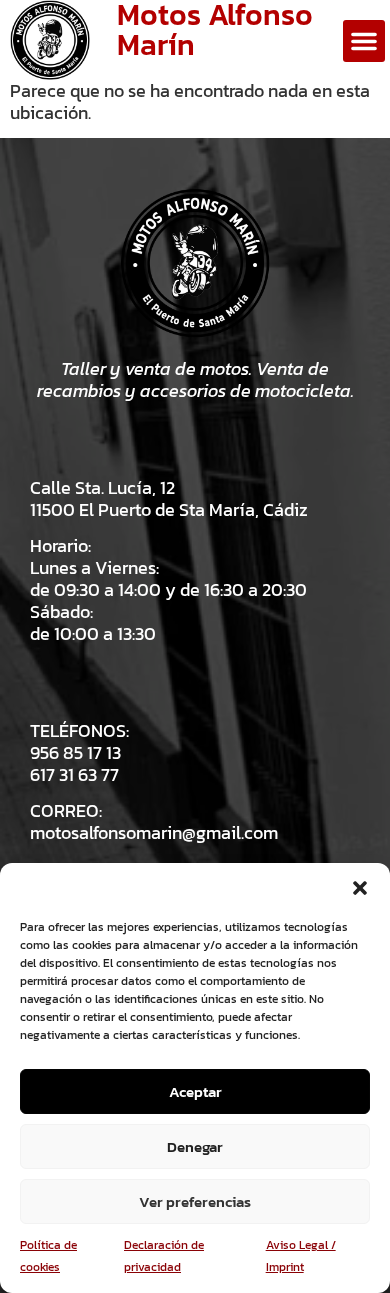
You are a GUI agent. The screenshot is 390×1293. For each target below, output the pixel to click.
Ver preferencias (195, 1201)
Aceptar (195, 1091)
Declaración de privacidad (164, 1256)
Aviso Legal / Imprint (301, 1256)
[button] (360, 888)
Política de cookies (48, 1256)
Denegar (195, 1146)
